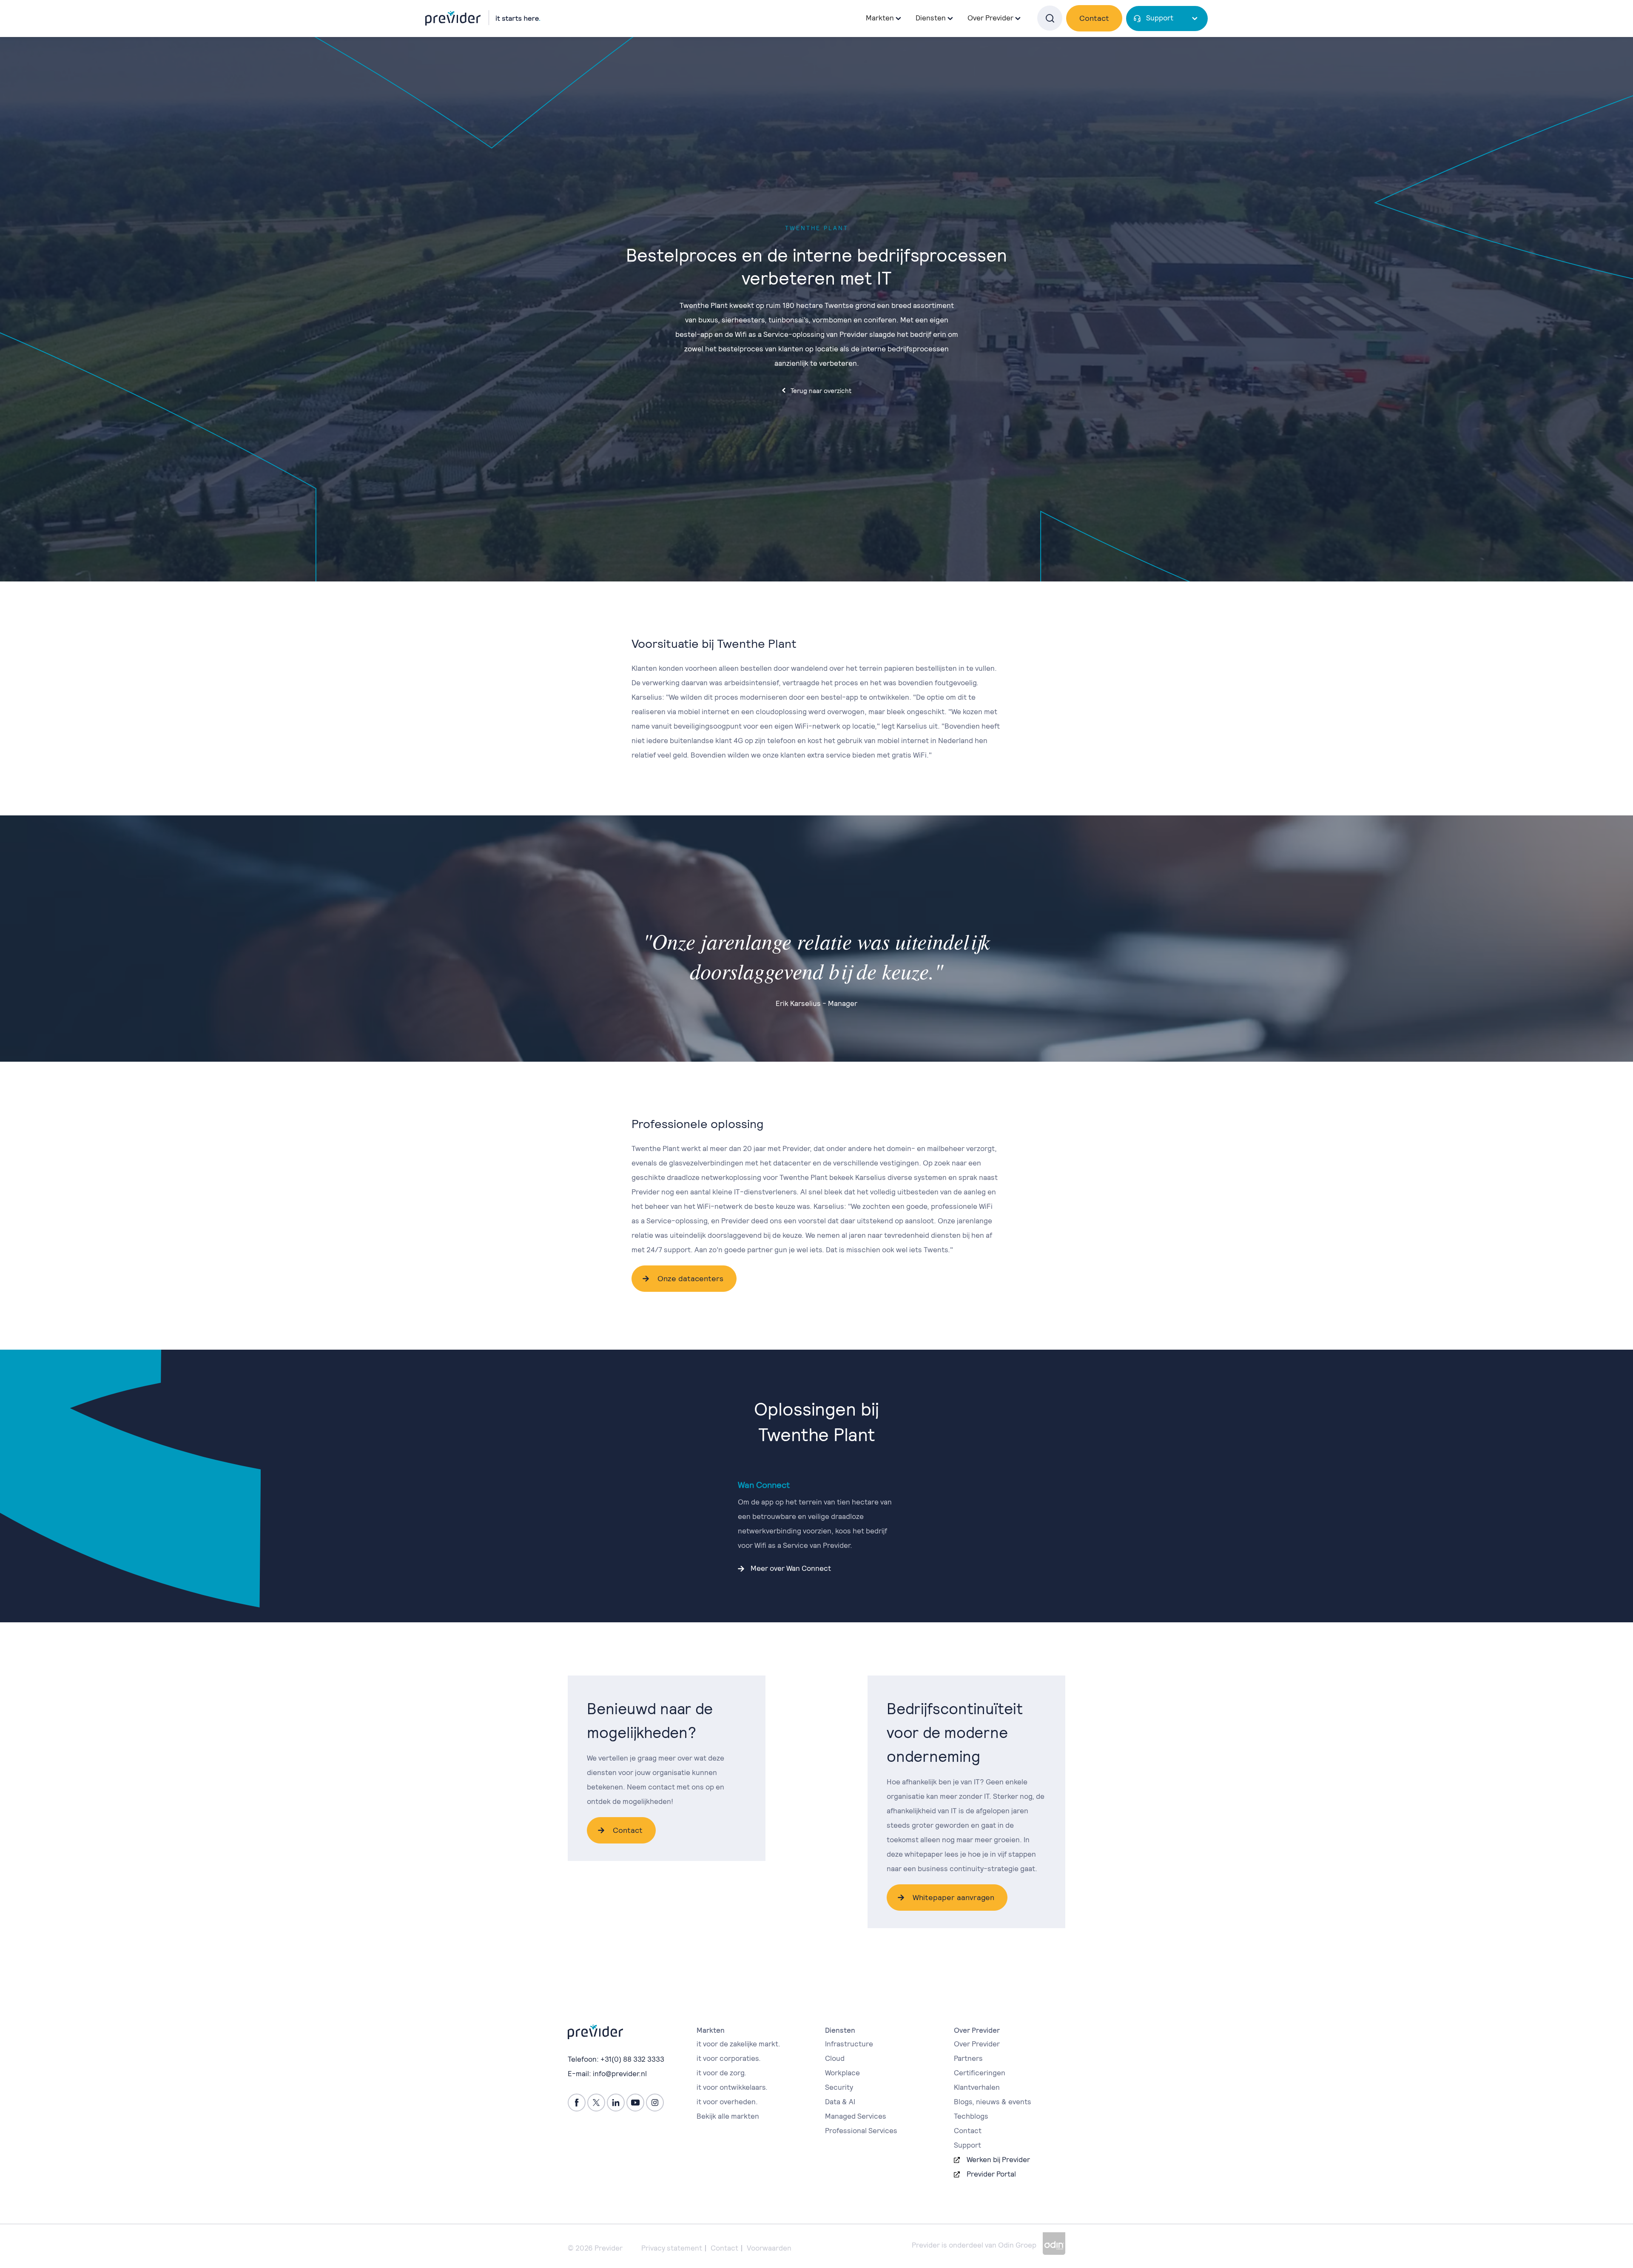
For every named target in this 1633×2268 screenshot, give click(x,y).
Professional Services (861, 2131)
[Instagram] (655, 2103)
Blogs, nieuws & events (993, 2102)
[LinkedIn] (616, 2103)
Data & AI (840, 2102)
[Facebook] (577, 2103)
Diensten (931, 18)
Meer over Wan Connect (791, 1568)
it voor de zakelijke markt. (738, 2044)
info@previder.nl (620, 2074)
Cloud (835, 2058)
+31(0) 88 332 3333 (632, 2059)
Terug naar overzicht (821, 391)
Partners (968, 2058)
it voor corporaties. (729, 2058)
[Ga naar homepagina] (483, 18)
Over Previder (977, 2044)
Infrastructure (849, 2044)
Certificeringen (980, 2073)
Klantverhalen (977, 2087)
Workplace (842, 2073)
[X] (596, 2103)
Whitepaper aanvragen (953, 1897)
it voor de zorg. (721, 2073)
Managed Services (856, 2116)
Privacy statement (672, 2248)
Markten (880, 18)
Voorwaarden (769, 2248)
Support (1160, 18)
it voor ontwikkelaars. (732, 2087)
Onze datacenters (690, 1278)
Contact (1094, 18)
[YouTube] (635, 2103)
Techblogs (971, 2116)
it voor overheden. (727, 2102)
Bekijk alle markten (728, 2116)
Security (839, 2087)
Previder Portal (991, 2174)
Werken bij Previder (998, 2160)
